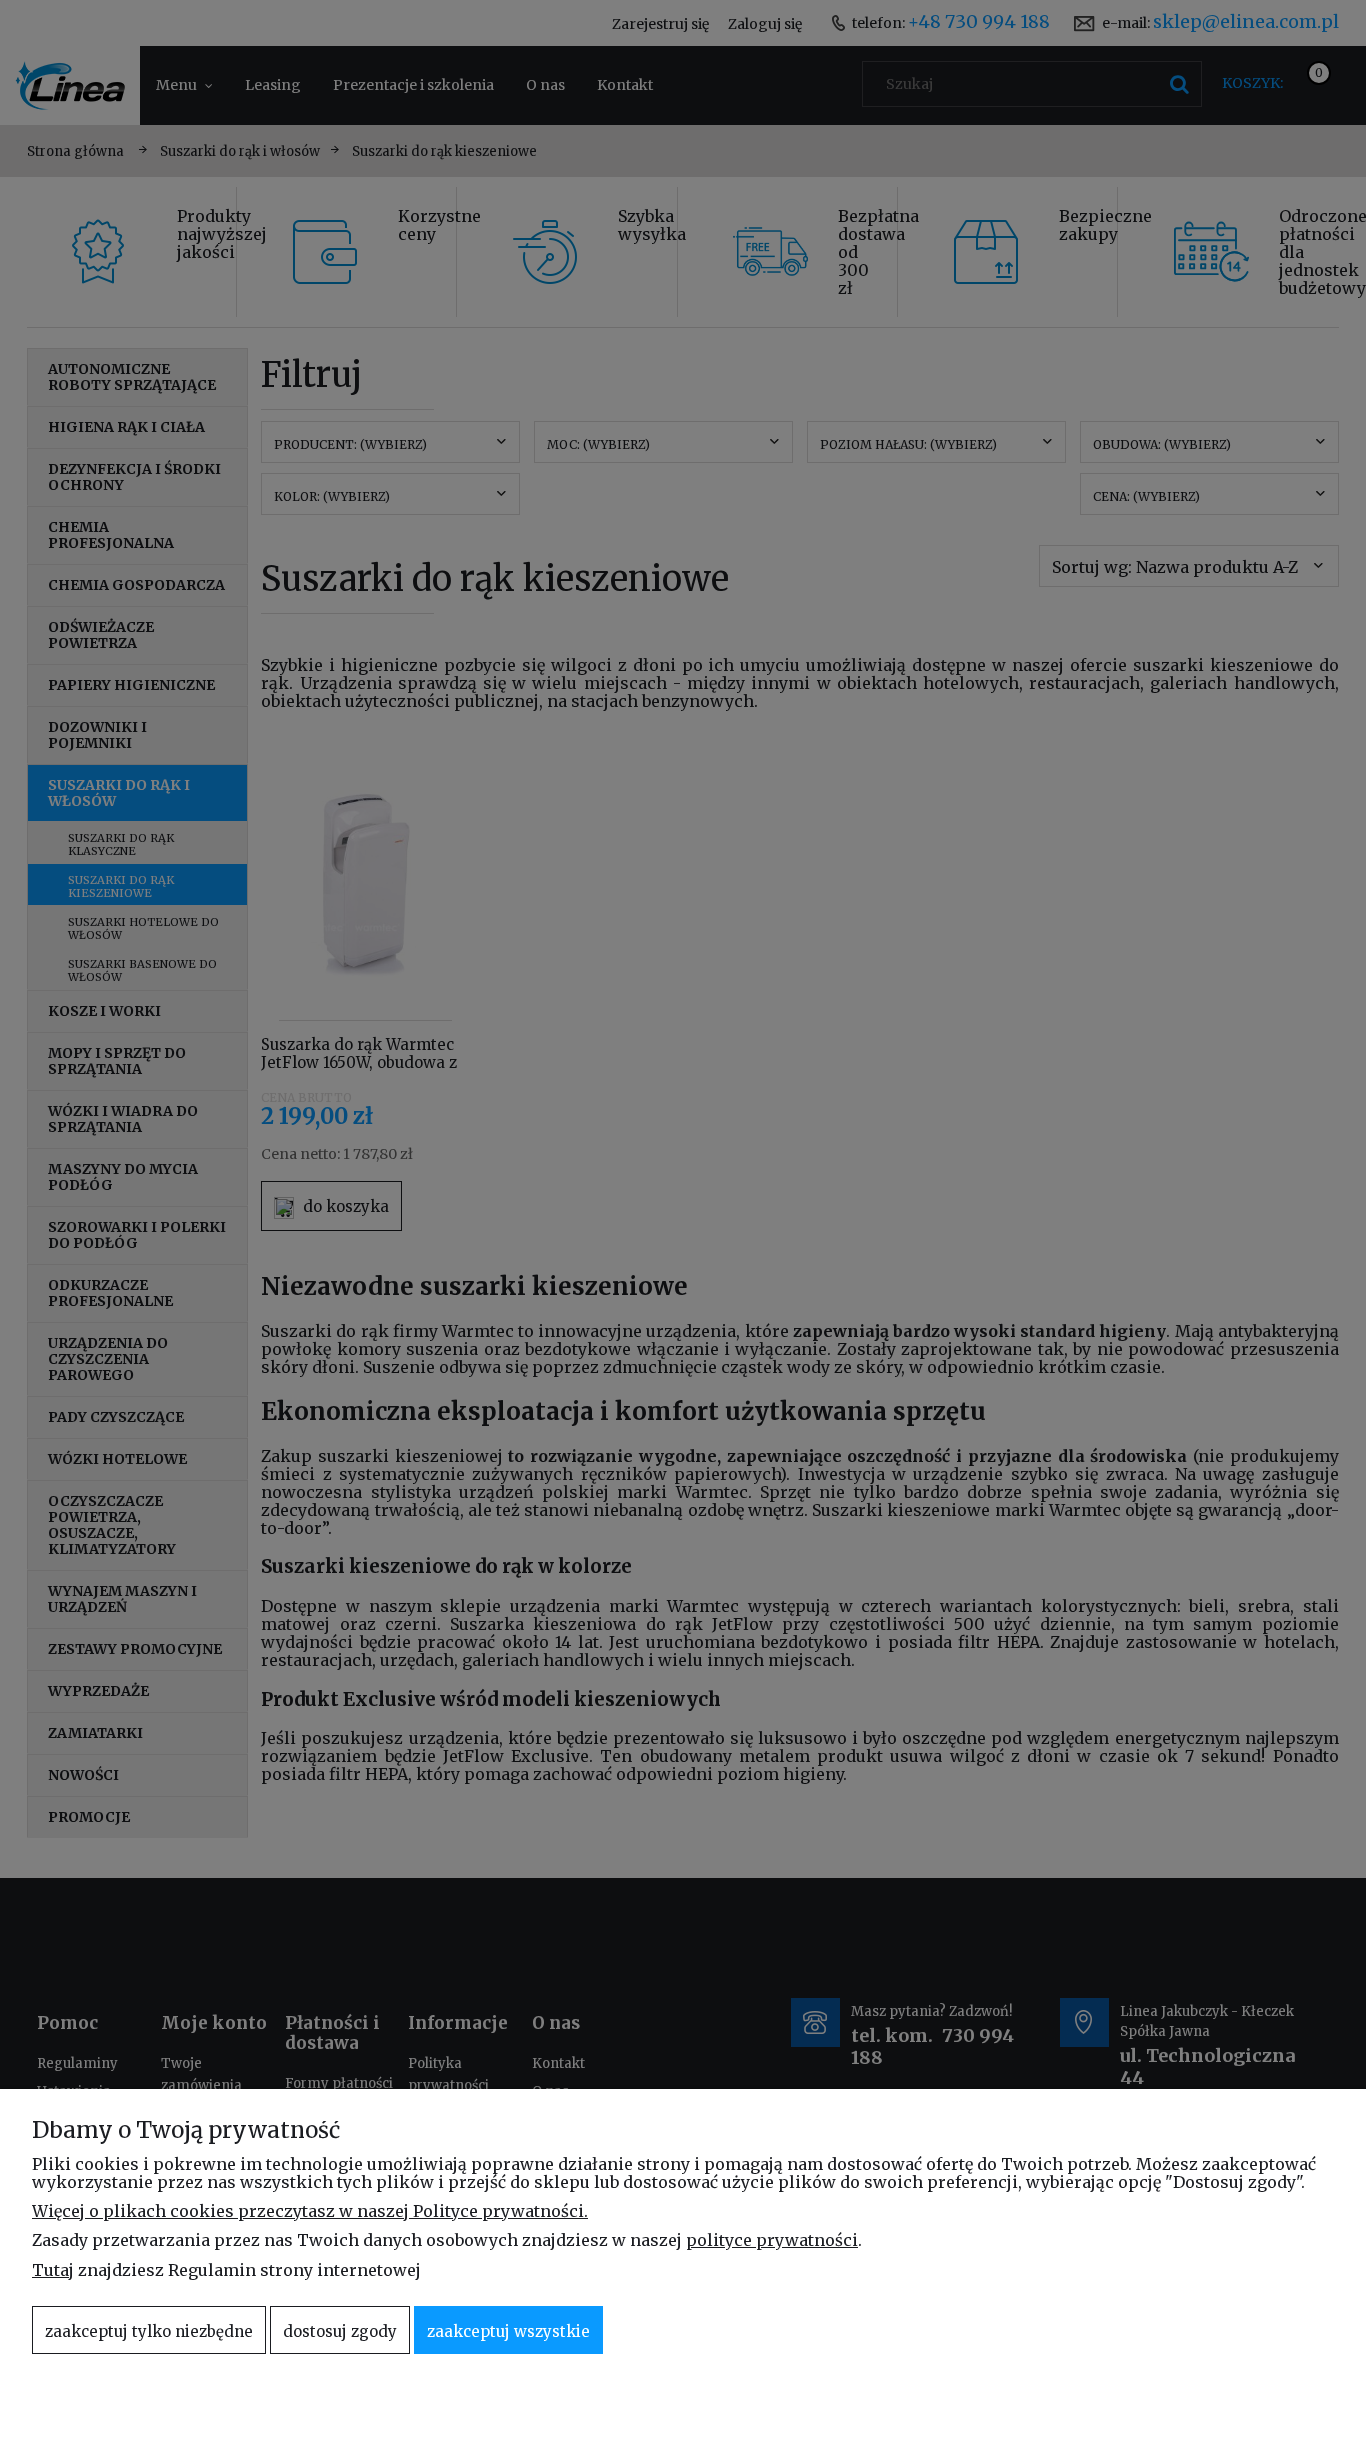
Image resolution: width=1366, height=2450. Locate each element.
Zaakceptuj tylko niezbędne (149, 2331)
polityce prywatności (772, 2240)
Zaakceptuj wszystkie (508, 2331)
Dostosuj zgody (340, 2331)
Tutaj (53, 2270)
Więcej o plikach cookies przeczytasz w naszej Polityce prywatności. (310, 2211)
